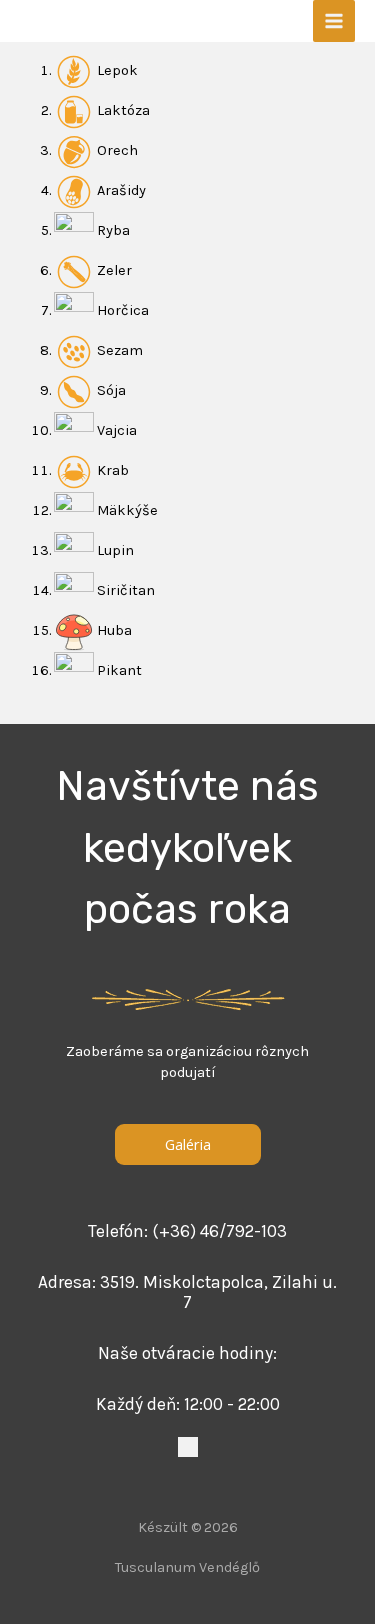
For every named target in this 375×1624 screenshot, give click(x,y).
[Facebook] (188, 1447)
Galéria (188, 1144)
